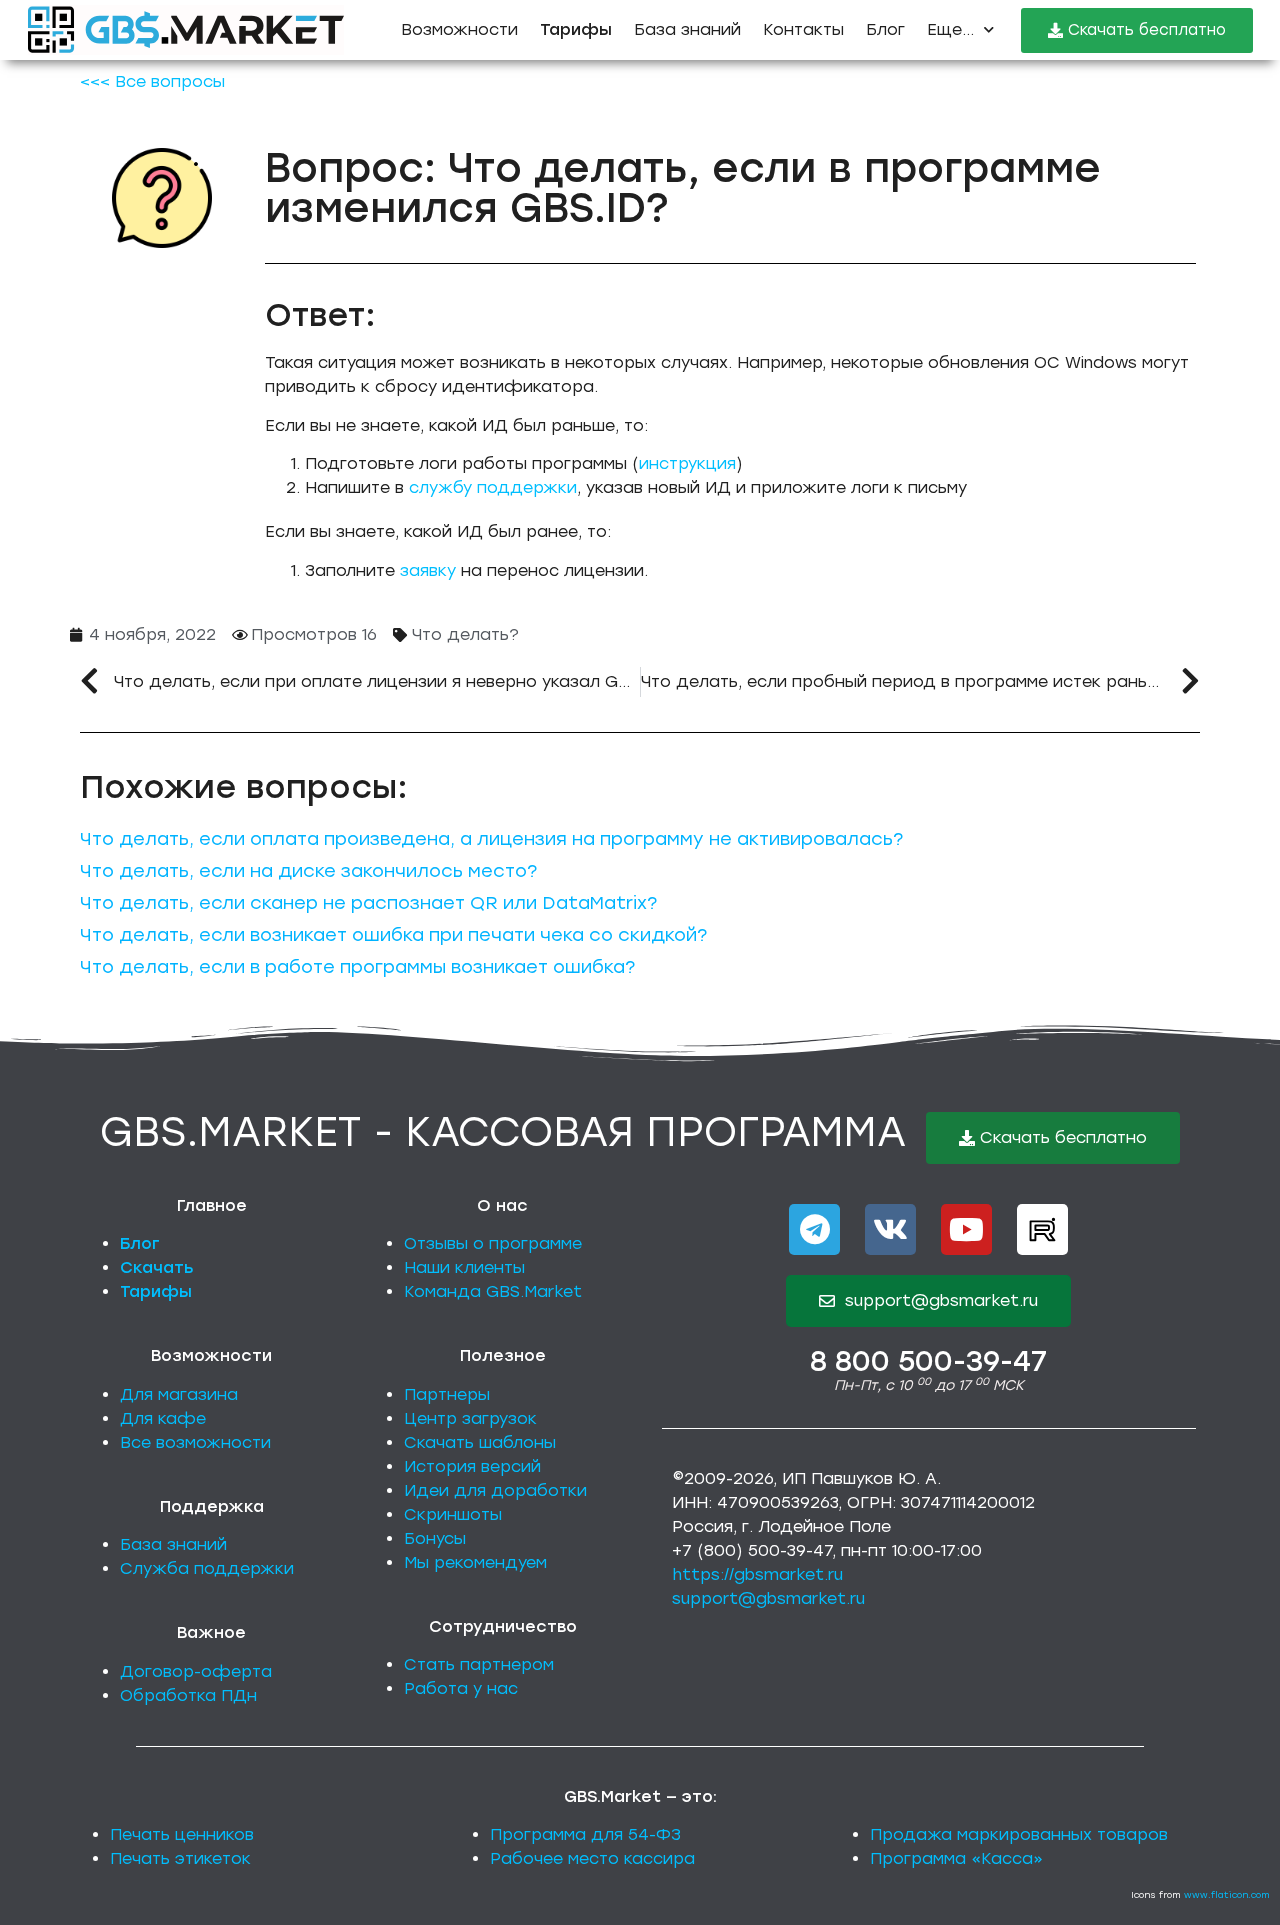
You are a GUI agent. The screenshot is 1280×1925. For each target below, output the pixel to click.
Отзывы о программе (493, 1243)
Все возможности (195, 1442)
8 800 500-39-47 (928, 1361)
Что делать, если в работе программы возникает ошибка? (357, 967)
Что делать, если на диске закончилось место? (308, 871)
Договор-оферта (196, 1671)
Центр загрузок (470, 1418)
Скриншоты (453, 1514)
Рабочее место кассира (592, 1858)
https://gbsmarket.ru (757, 1574)
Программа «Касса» (956, 1858)
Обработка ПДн (188, 1695)
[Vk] (890, 1229)
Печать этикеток (180, 1858)
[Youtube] (966, 1229)
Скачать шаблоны (480, 1442)
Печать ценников (182, 1834)
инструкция (687, 463)
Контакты (803, 29)
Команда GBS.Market (493, 1291)
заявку (428, 570)
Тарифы (156, 1291)
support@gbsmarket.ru (768, 1598)
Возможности (459, 29)
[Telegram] (814, 1229)
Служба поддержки (207, 1568)
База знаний (687, 29)
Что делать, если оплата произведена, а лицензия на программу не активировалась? (491, 839)
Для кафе (163, 1418)
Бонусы (435, 1538)
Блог (885, 29)
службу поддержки (493, 487)
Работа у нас (461, 1688)
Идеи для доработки (495, 1490)
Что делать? (465, 634)
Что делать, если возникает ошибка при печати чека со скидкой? (393, 935)
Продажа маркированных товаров (1019, 1834)
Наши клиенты (464, 1267)
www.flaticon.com (1227, 1894)
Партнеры (447, 1394)
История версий (472, 1466)
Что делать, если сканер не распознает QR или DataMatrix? (368, 903)
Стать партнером (479, 1664)
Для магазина (179, 1394)
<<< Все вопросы (152, 81)
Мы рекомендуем (475, 1562)
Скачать (157, 1267)
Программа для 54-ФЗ (585, 1834)
